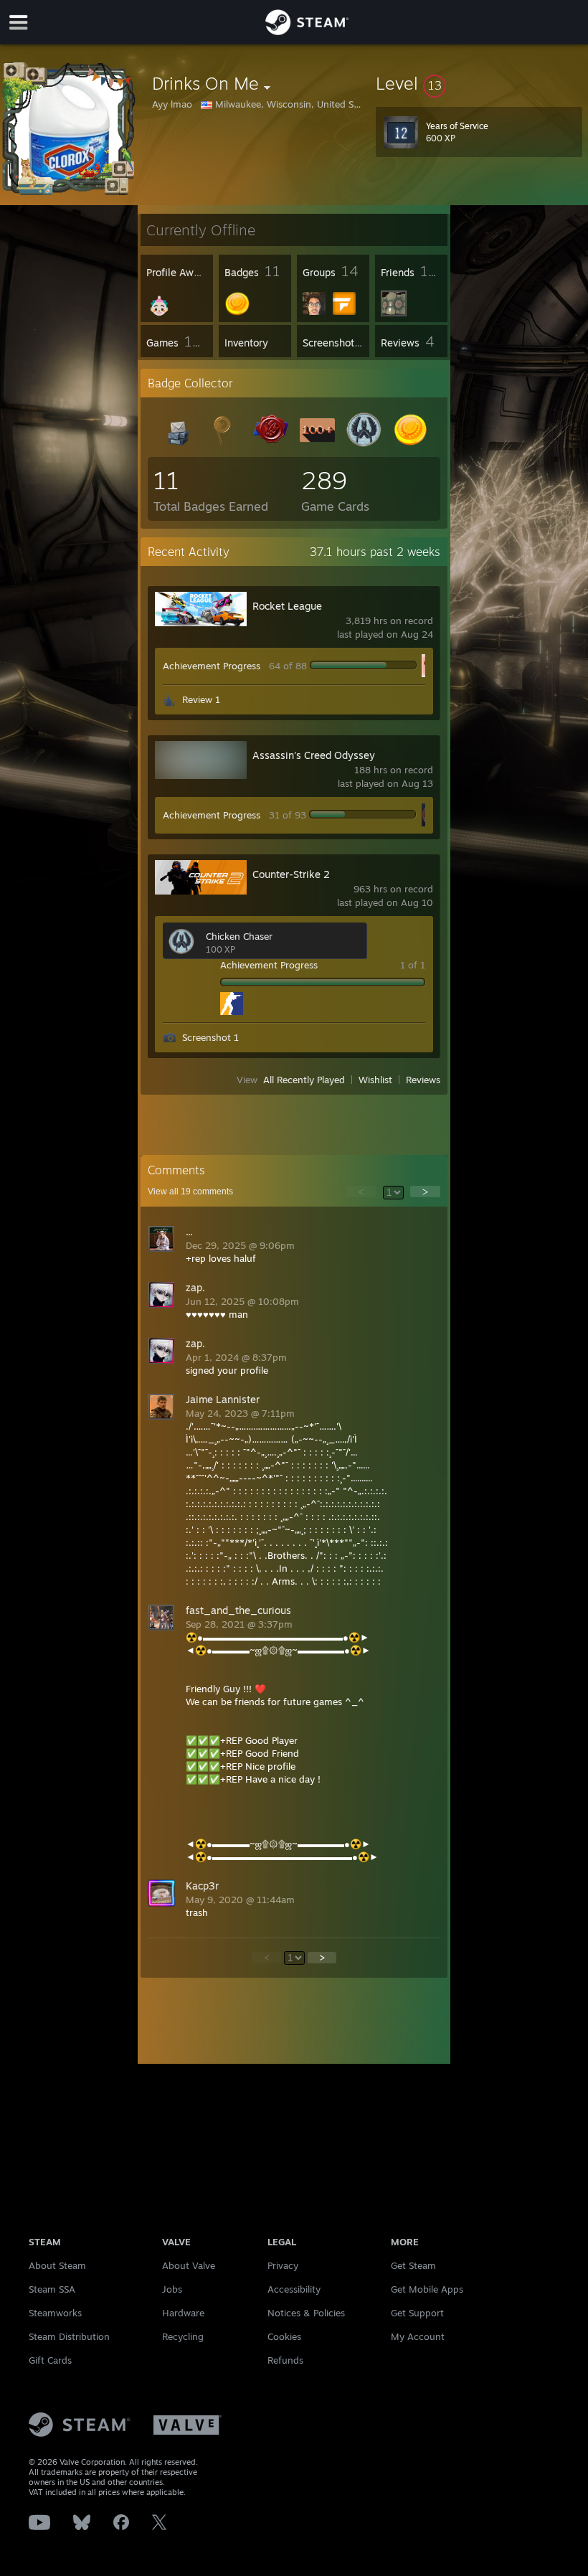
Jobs (172, 2289)
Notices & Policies (306, 2313)
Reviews (423, 1080)
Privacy (283, 2265)
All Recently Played (304, 1080)
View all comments (190, 1192)
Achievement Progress (212, 666)
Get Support (417, 2313)
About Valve (189, 2265)
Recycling (183, 2336)
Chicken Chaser (239, 936)
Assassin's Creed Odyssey (314, 755)
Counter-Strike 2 (291, 874)
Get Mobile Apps (427, 2289)
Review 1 (201, 699)
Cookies (284, 2336)
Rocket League (287, 606)
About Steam (57, 2265)
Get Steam (413, 2265)
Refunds (285, 2360)
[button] (479, 83)
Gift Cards (50, 2360)
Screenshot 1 (210, 1037)
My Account (418, 2336)
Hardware (183, 2313)
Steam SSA (52, 2289)
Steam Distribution (69, 2336)
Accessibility (294, 2289)
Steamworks (55, 2313)
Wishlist (375, 1080)
